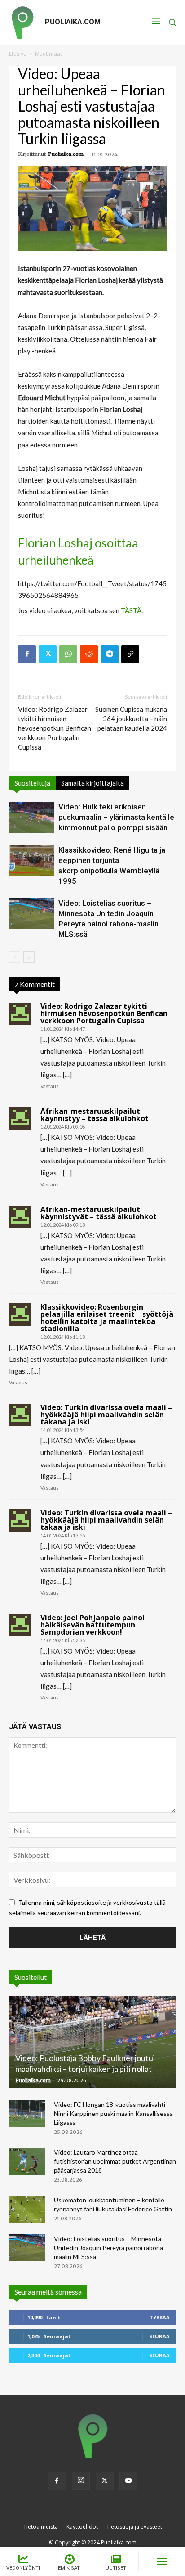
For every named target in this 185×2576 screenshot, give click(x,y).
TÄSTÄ (131, 610)
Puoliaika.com (66, 154)
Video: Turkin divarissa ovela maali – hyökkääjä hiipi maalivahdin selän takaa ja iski (106, 1520)
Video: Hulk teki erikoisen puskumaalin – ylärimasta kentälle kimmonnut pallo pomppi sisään (116, 817)
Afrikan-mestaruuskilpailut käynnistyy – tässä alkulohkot (95, 1115)
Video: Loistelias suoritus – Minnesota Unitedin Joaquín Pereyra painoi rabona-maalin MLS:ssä (110, 2248)
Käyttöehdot (82, 2527)
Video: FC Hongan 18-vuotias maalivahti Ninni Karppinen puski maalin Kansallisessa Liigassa (113, 2113)
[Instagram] (81, 2481)
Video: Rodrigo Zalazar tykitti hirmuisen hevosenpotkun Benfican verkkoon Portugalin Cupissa (55, 728)
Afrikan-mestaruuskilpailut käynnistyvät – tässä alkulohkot (99, 1213)
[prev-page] (15, 957)
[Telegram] (110, 654)
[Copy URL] (130, 654)
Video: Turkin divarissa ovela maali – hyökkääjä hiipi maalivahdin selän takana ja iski (106, 1415)
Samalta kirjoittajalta (92, 783)
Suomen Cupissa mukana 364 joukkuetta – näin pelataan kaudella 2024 (131, 719)
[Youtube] (128, 2481)
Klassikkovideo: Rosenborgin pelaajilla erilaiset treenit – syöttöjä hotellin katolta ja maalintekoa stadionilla (107, 1318)
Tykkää (160, 2317)
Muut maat (48, 54)
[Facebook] (27, 654)
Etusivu (18, 54)
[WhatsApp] (68, 654)
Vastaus (50, 1086)
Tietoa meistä (41, 2527)
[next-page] (29, 957)
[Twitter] (48, 654)
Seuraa (159, 2336)
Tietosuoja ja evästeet (134, 2527)
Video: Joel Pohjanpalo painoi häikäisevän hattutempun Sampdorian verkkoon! (92, 1625)
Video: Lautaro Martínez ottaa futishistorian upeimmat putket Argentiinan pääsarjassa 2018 (115, 2161)
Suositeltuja (32, 783)
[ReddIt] (89, 654)
